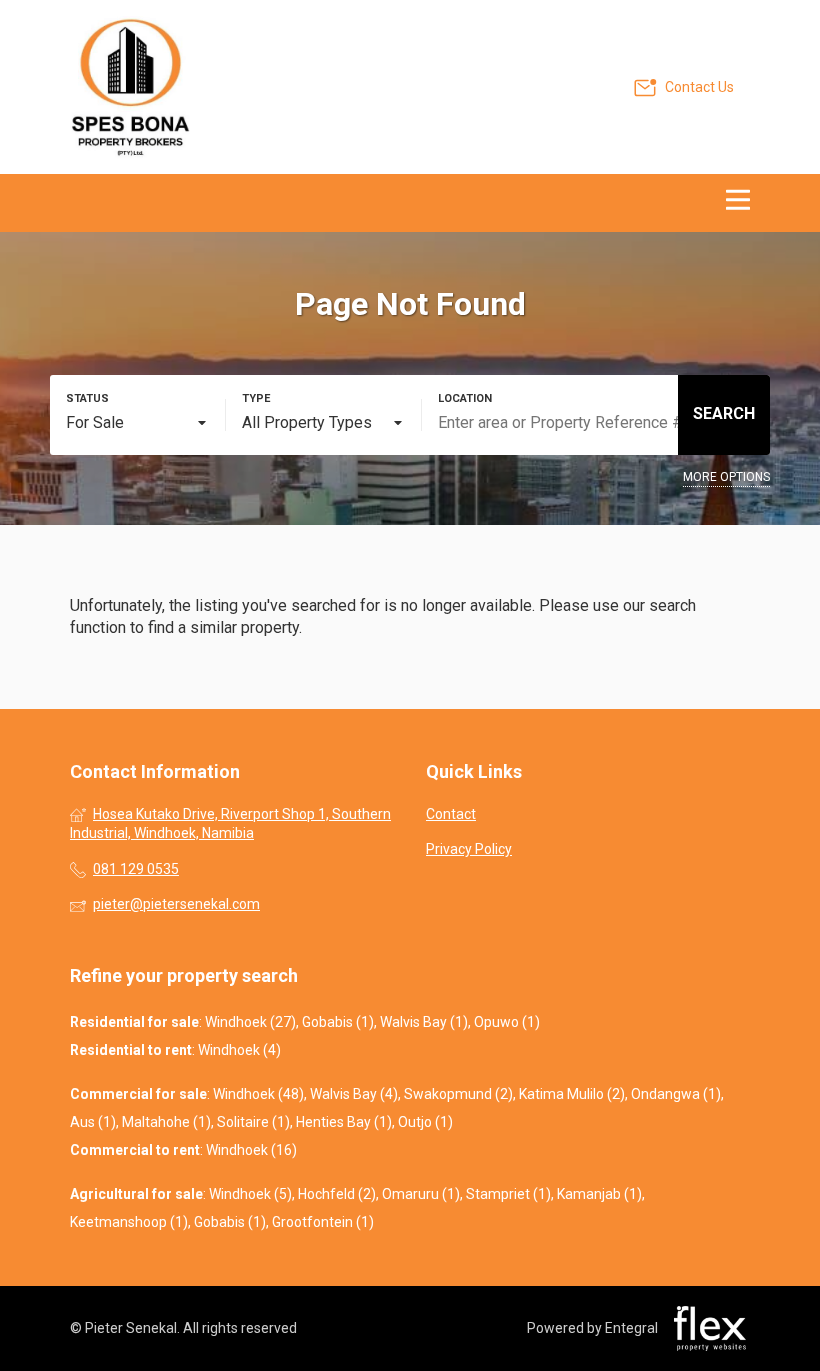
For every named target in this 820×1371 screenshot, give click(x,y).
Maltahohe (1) (166, 1122)
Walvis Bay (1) (424, 1022)
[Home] (130, 87)
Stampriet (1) (508, 1194)
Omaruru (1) (421, 1194)
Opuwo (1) (507, 1022)
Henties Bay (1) (344, 1122)
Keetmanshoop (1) (129, 1222)
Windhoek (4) (239, 1050)
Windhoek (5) (250, 1194)
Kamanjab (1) (599, 1194)
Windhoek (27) (250, 1022)
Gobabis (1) (338, 1022)
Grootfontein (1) (323, 1222)
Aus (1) (93, 1122)
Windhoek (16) (251, 1150)
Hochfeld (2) (337, 1194)
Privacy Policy (469, 849)
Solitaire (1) (253, 1122)
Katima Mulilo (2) (572, 1094)
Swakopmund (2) (458, 1094)
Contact (451, 814)
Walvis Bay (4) (354, 1094)
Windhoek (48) (258, 1094)
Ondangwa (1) (676, 1094)
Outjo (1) (425, 1122)
